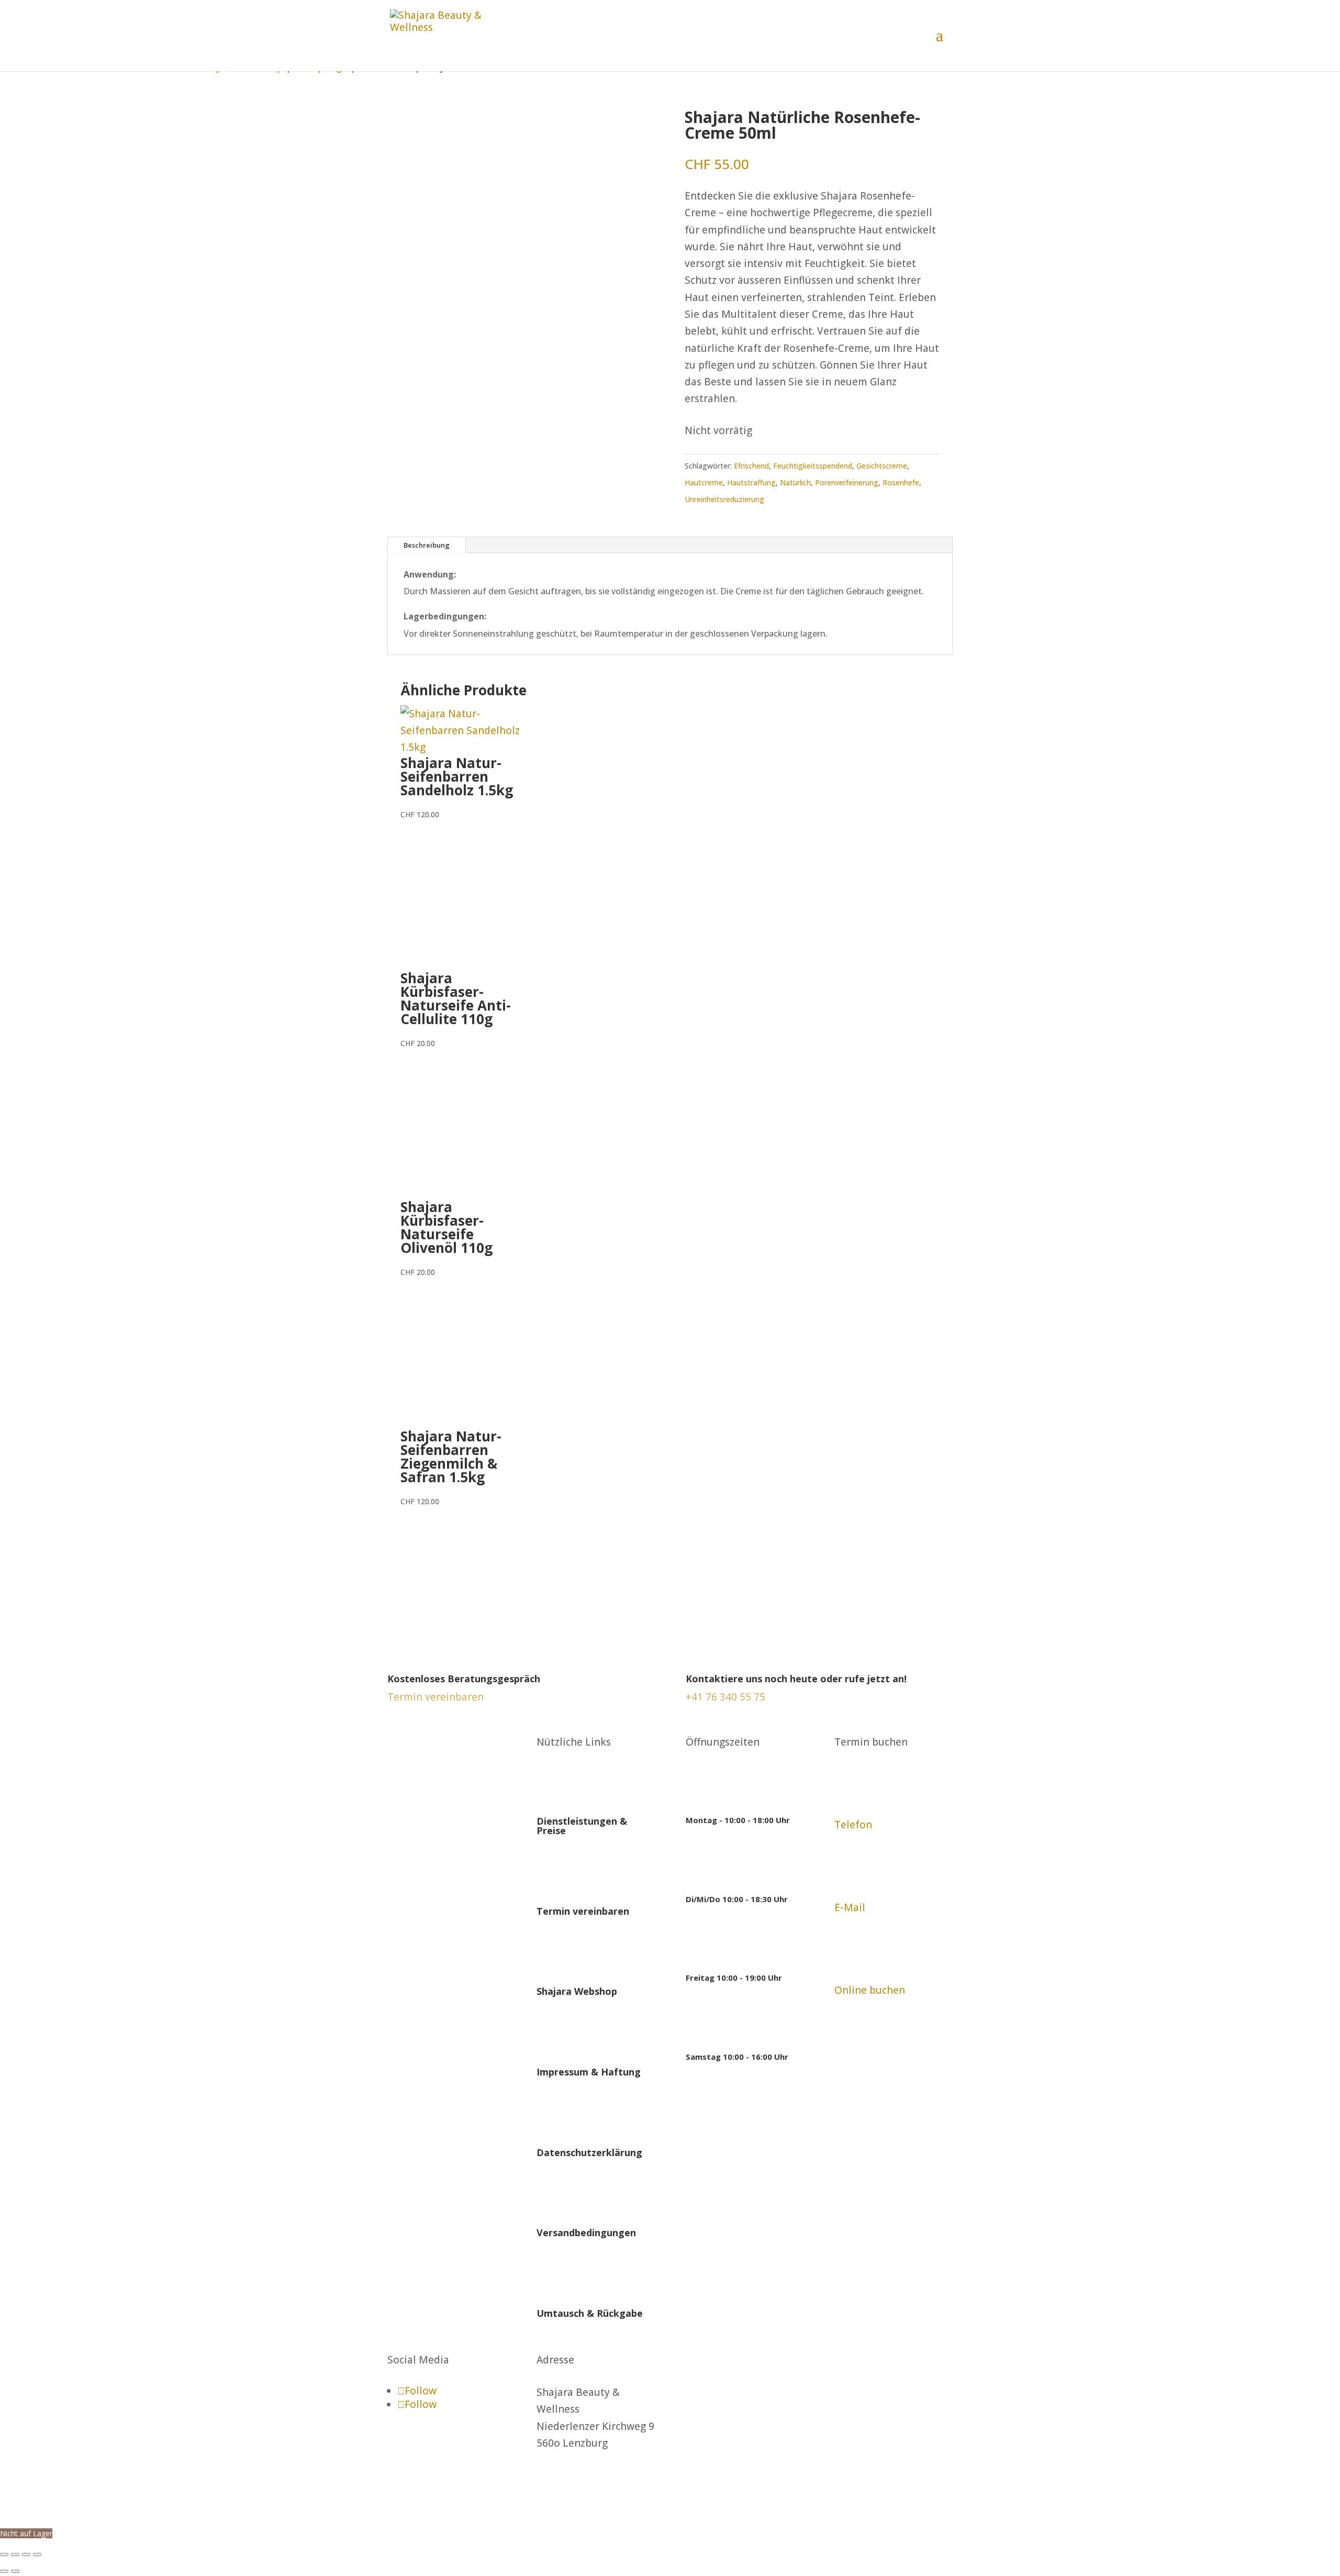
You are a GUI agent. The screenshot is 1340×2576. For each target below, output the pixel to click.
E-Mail (850, 1907)
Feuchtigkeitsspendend (813, 466)
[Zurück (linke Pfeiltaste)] (4, 2571)
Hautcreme (704, 482)
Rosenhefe (901, 482)
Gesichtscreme (882, 466)
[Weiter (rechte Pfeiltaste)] (15, 2571)
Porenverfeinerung (847, 482)
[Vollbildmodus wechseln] (15, 2555)
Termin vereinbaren (583, 1911)
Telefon (853, 1825)
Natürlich (795, 482)
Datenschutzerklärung (589, 2152)
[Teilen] (26, 2555)
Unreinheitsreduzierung (724, 499)
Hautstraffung (751, 482)
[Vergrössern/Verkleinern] (4, 2555)
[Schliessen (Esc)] (37, 2555)
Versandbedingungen (586, 2233)
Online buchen (870, 1990)
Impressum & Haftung (589, 2072)
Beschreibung (427, 545)
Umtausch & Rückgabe (590, 2313)
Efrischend (751, 466)
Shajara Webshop (577, 1991)
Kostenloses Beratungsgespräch (464, 1679)
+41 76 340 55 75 (725, 1697)
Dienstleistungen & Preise (582, 1826)
